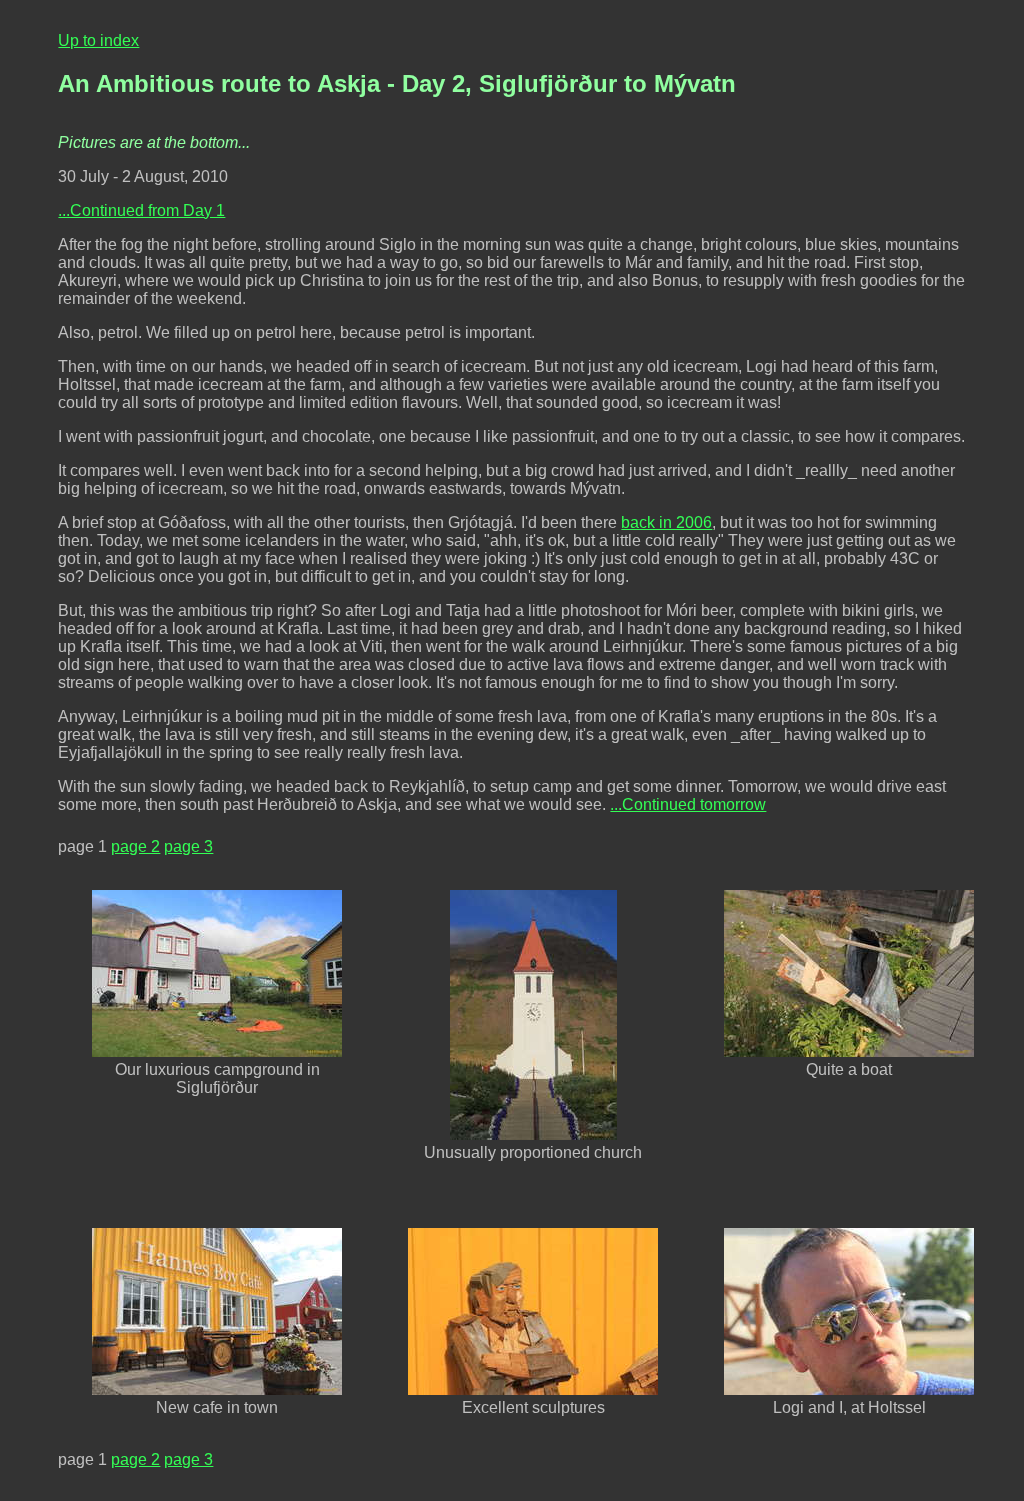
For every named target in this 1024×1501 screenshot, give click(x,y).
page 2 (135, 846)
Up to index (98, 40)
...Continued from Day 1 (141, 210)
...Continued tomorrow (688, 804)
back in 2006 (666, 522)
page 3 (188, 846)
